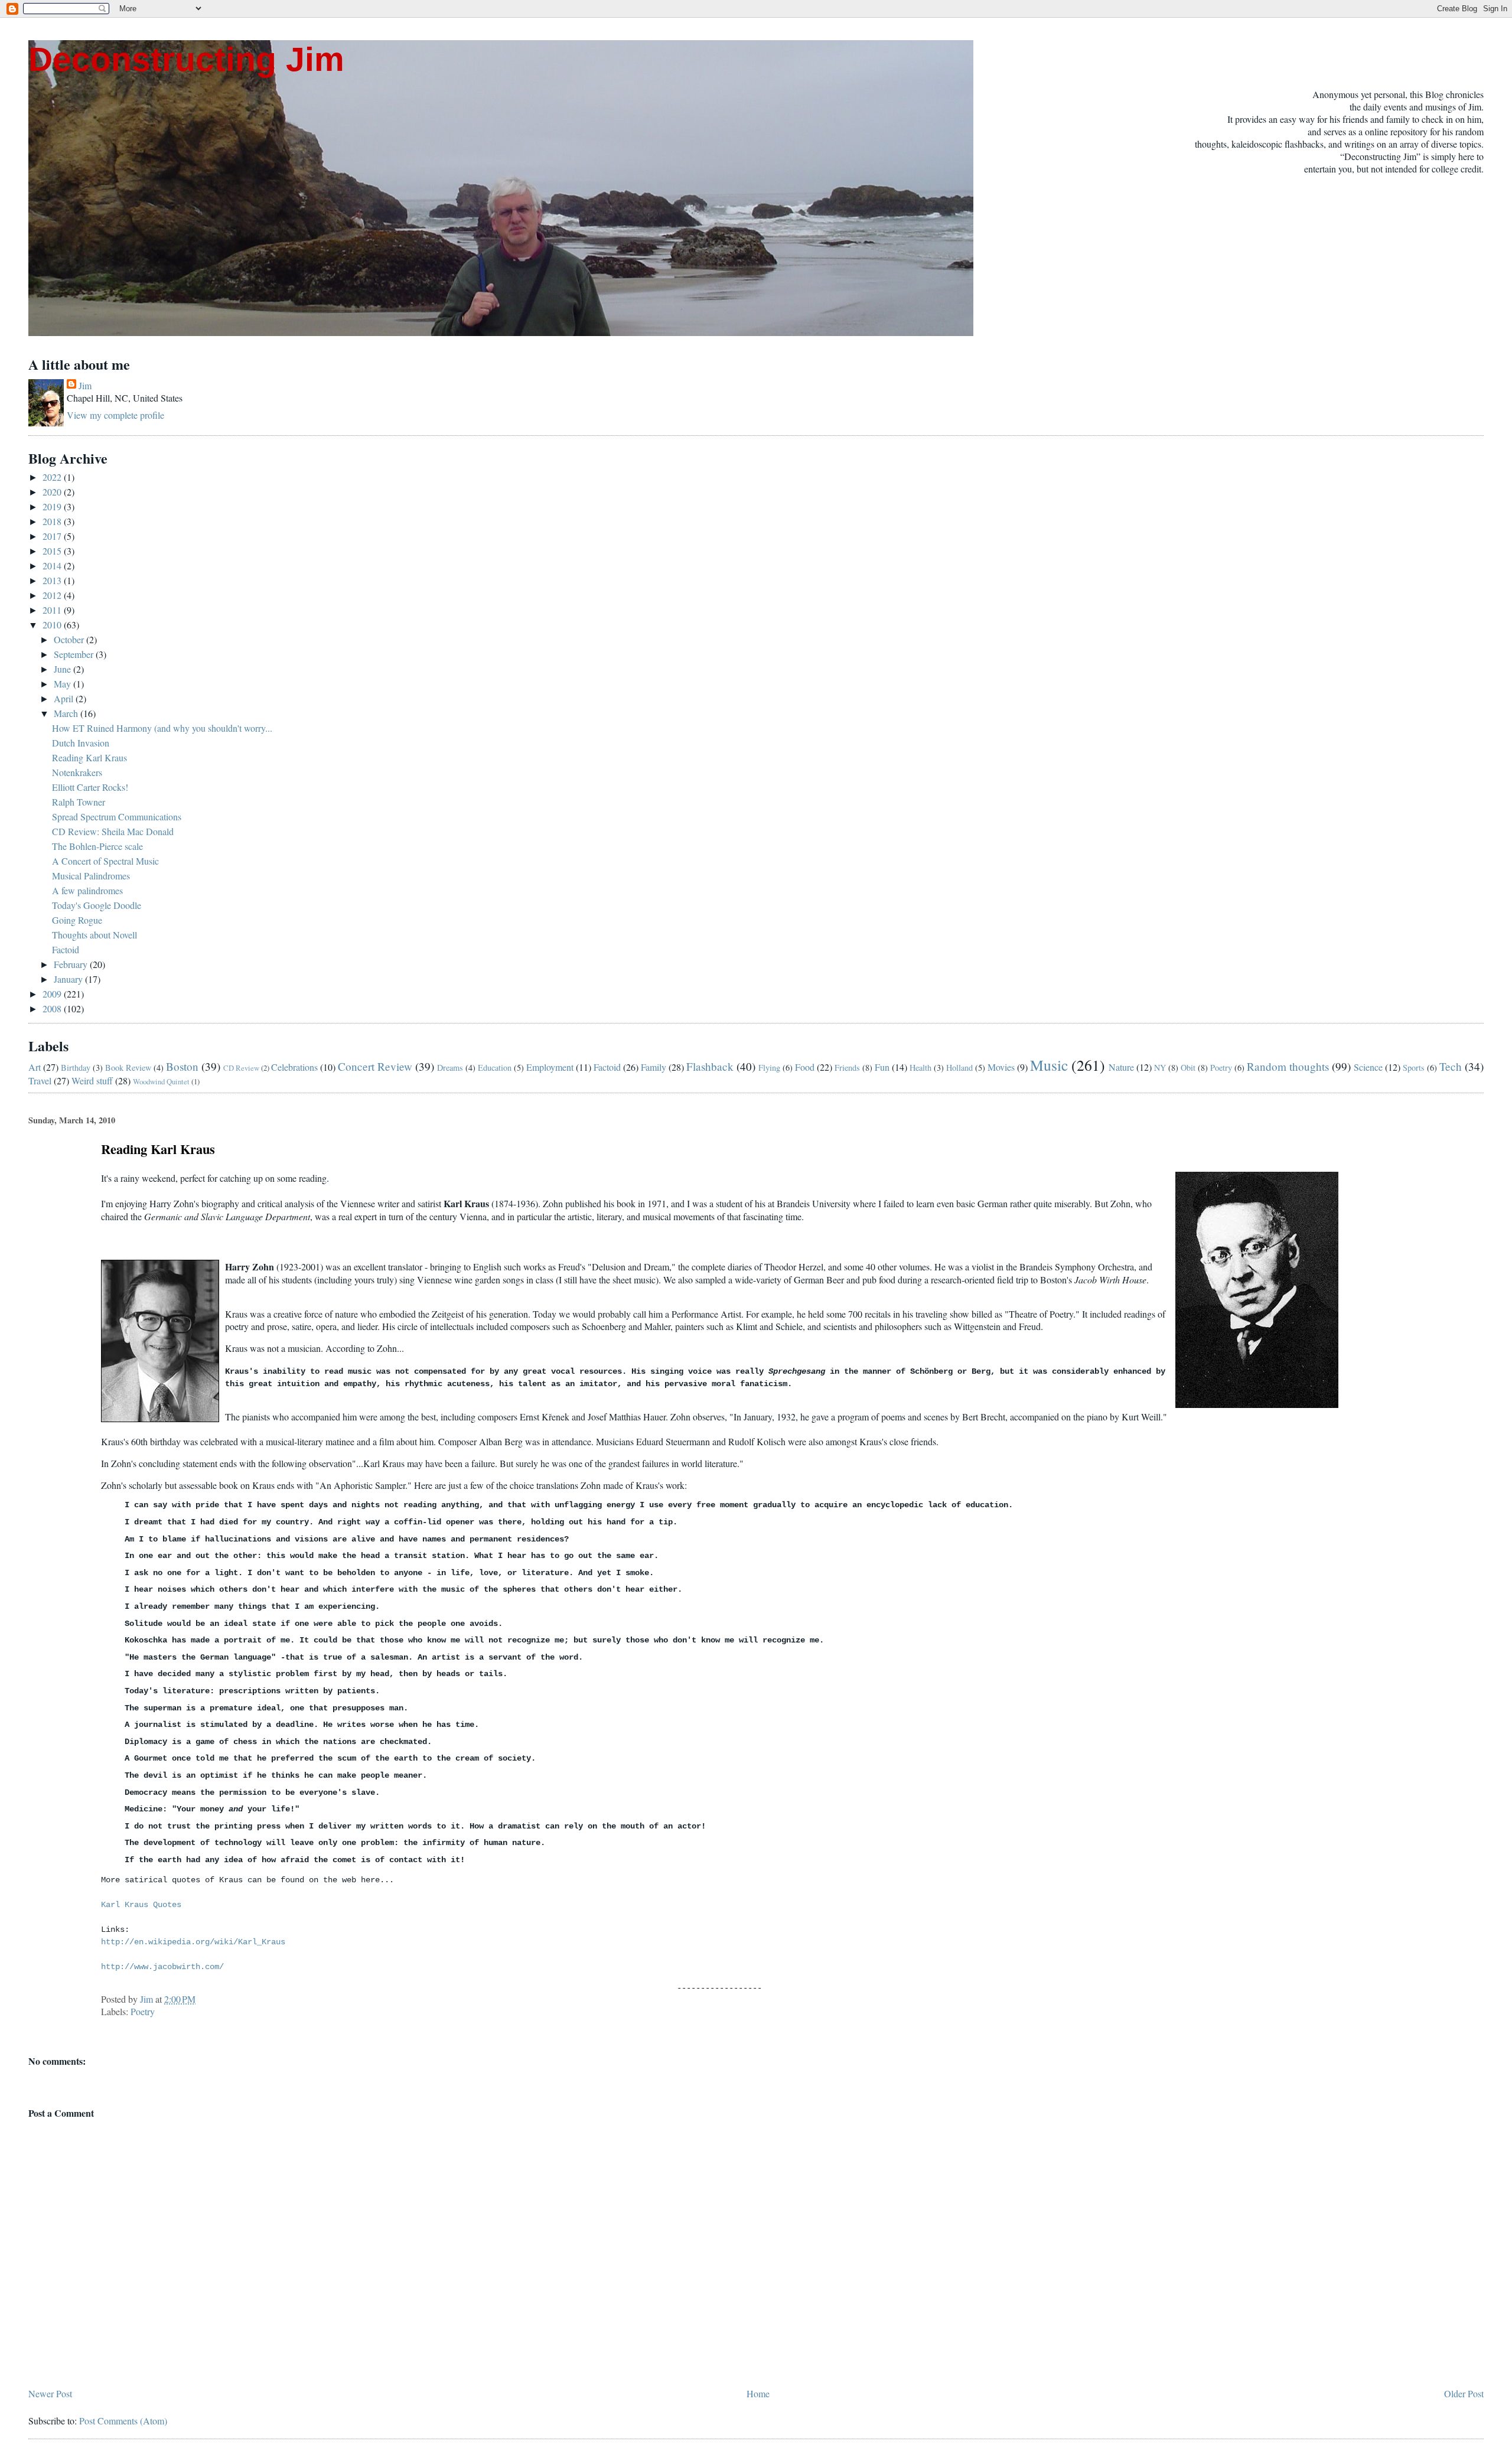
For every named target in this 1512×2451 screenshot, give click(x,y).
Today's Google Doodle (97, 905)
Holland (959, 1068)
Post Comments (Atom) (123, 2421)
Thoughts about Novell (94, 935)
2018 (53, 521)
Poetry (1221, 1068)
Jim (85, 385)
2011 (53, 610)
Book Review (128, 1068)
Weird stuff (92, 1081)
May (63, 684)
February (72, 964)
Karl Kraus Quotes (141, 1905)
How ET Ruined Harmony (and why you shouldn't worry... (162, 728)
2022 (53, 477)
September (75, 654)
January (69, 979)
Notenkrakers (77, 772)
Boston (182, 1066)
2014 (53, 566)
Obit (1188, 1068)
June (63, 669)
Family (654, 1067)
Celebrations (294, 1067)
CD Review (241, 1068)
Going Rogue (77, 920)
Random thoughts (1288, 1066)
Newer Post (50, 2393)
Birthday (76, 1068)
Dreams (450, 1068)
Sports (1414, 1068)
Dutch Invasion (81, 743)
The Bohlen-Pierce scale (97, 846)
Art (35, 1067)
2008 (53, 1008)
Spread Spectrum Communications (117, 817)
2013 (53, 580)
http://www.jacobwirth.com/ (162, 1967)
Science (1368, 1067)
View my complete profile (115, 415)
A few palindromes (87, 890)
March (67, 713)
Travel (40, 1081)
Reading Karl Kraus (89, 757)
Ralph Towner (79, 802)
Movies (1001, 1067)
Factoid (66, 949)
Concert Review (375, 1066)
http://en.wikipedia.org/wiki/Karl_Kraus (193, 1942)
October (70, 639)
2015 (53, 551)
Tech (1451, 1066)
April (65, 698)
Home (758, 2393)
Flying (769, 1068)
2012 (53, 595)
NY (1160, 1068)
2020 (53, 492)
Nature (1121, 1067)
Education (495, 1068)
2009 (53, 994)
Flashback (710, 1066)
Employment (550, 1067)
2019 (53, 506)
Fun (882, 1067)
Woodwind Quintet (161, 1081)
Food (805, 1067)
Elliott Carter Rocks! (90, 787)
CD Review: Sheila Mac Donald (113, 831)
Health (920, 1068)
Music (1049, 1065)
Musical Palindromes (91, 876)
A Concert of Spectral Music (105, 861)
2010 (53, 625)
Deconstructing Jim (186, 59)
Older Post (1464, 2393)
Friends (847, 1068)
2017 (53, 536)
